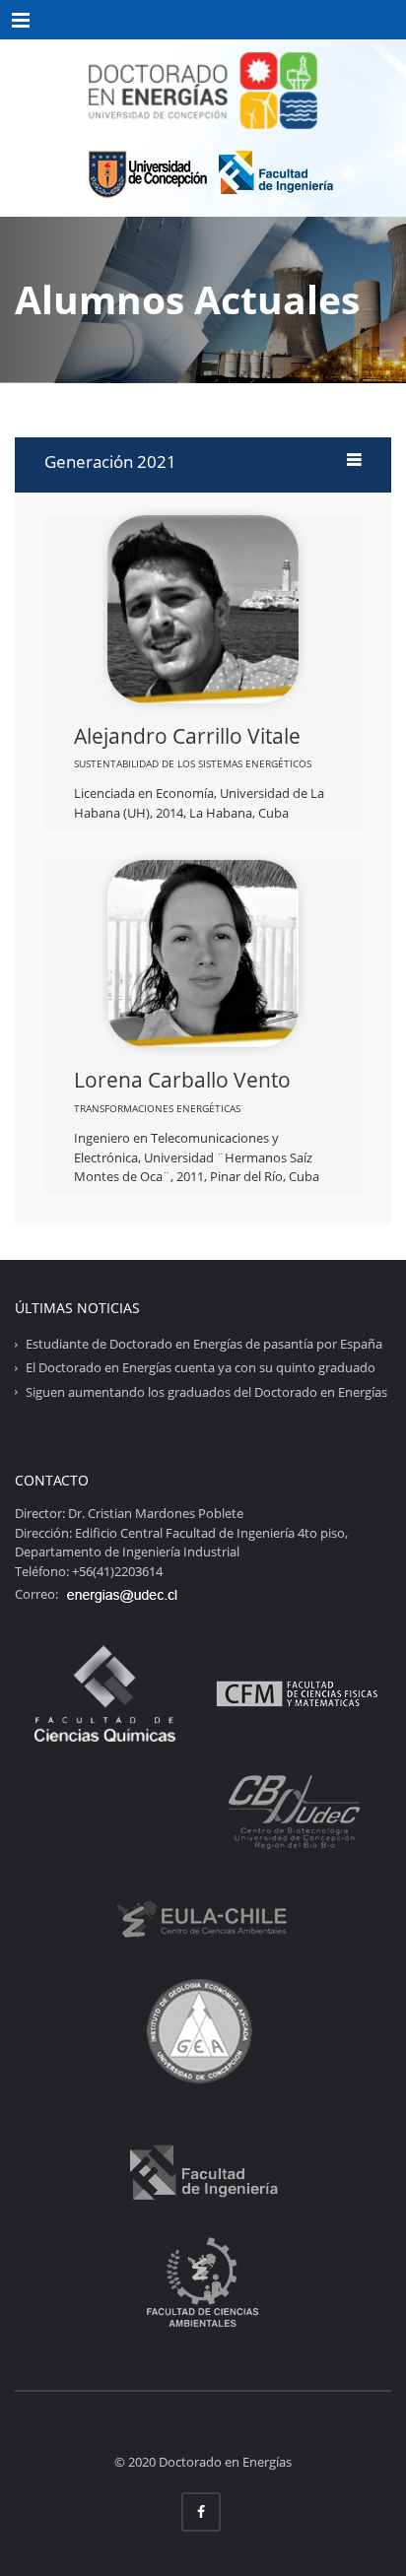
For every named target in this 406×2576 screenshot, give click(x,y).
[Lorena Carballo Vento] (203, 953)
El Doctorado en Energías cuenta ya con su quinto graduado (201, 1367)
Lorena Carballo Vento (182, 1080)
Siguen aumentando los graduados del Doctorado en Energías (206, 1391)
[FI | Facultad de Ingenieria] (276, 170)
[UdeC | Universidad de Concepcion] (144, 170)
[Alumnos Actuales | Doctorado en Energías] (203, 89)
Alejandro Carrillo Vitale (187, 736)
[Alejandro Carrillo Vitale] (203, 608)
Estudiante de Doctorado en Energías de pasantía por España (204, 1344)
